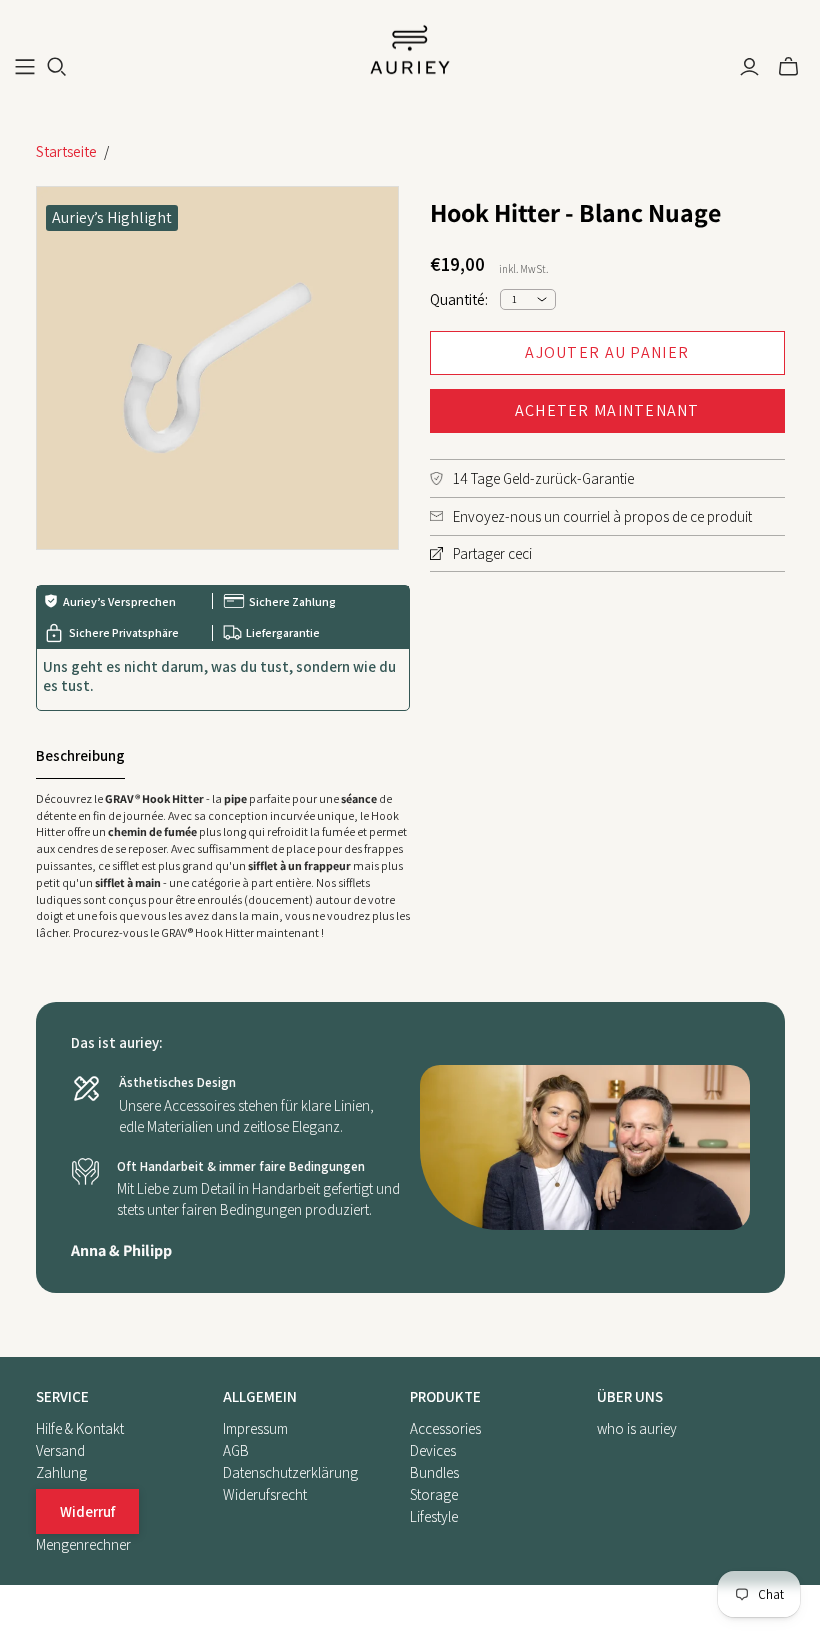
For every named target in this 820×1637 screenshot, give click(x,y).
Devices (433, 1450)
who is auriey (637, 1428)
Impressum (255, 1428)
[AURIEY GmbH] (410, 50)
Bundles (434, 1472)
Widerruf (87, 1511)
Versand (60, 1450)
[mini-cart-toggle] (788, 67)
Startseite (66, 151)
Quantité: (459, 299)
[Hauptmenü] (25, 67)
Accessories (445, 1428)
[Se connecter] (749, 67)
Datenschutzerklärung (290, 1472)
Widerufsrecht (265, 1494)
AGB (236, 1450)
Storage (434, 1494)
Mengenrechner (83, 1544)
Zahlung (61, 1472)
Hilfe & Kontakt (80, 1428)
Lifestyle (434, 1516)
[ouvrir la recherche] (57, 67)
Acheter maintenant (607, 410)
